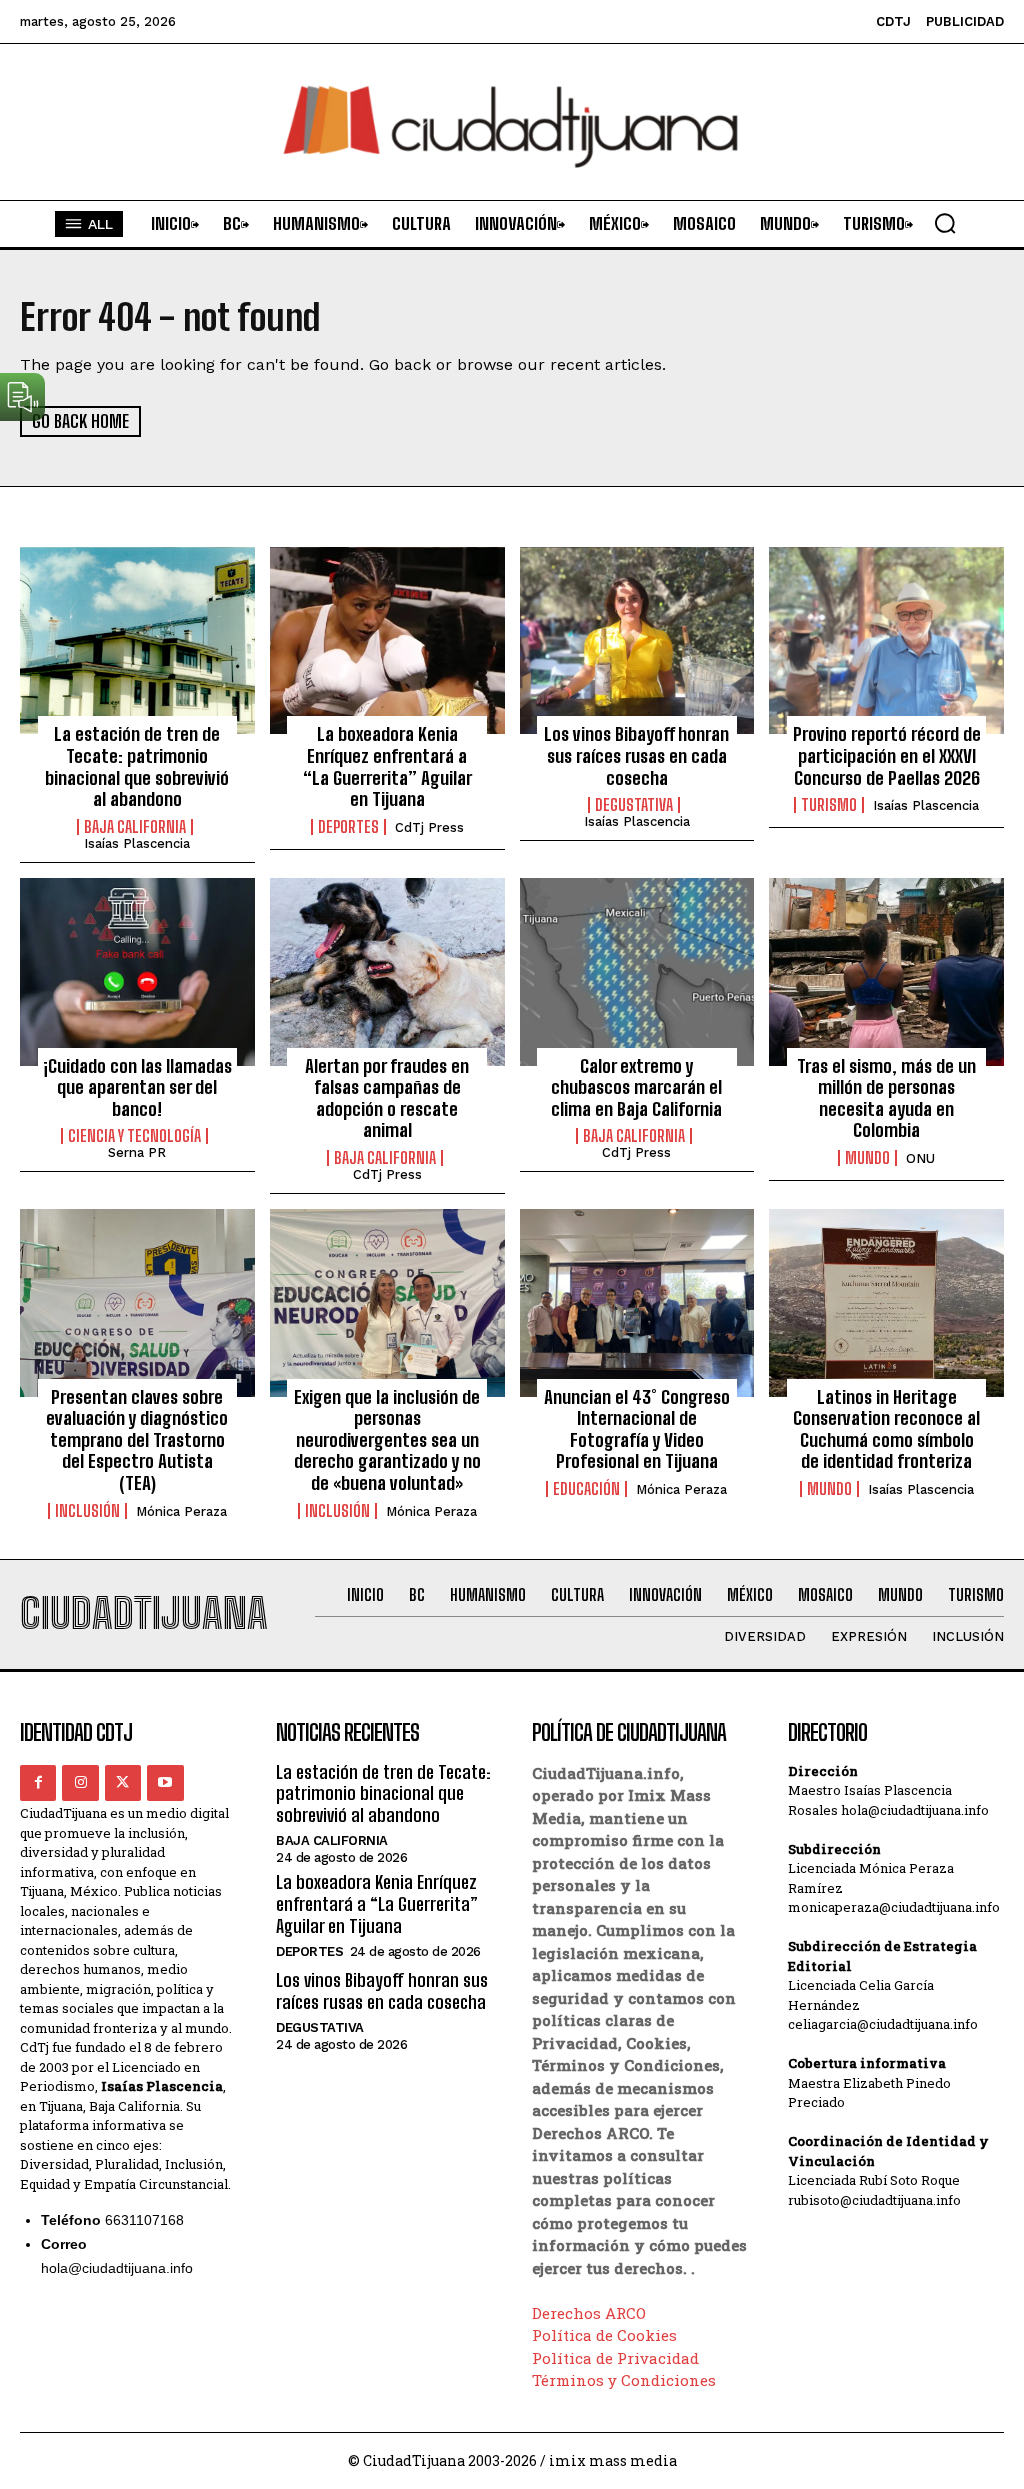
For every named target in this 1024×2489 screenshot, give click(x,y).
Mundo (867, 1158)
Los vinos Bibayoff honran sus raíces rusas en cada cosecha (636, 755)
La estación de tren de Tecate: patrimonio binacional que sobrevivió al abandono (137, 766)
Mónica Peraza (181, 1511)
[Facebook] (38, 1783)
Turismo (829, 805)
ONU (920, 1158)
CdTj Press (429, 827)
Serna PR (137, 1152)
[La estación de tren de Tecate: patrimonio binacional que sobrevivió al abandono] (137, 641)
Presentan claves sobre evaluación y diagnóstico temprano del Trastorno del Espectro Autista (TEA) (137, 1440)
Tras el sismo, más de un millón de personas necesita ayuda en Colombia (886, 1098)
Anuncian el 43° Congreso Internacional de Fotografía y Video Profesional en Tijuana (637, 1429)
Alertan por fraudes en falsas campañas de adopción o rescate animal (387, 1098)
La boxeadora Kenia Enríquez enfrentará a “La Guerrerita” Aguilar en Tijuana (387, 766)
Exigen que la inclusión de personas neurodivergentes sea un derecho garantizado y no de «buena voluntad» (387, 1440)
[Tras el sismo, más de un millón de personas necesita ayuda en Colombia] (886, 972)
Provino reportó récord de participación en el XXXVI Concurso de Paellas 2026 (887, 755)
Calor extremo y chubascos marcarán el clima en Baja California (636, 1087)
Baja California (135, 827)
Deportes (348, 827)
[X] (123, 1783)
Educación (586, 1489)
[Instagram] (80, 1783)
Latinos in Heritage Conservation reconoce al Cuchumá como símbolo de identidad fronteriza (886, 1429)
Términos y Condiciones (624, 2380)
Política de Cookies (604, 2335)
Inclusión (87, 1511)
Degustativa (634, 805)
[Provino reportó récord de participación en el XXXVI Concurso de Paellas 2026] (886, 641)
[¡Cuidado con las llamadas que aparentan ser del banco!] (137, 972)
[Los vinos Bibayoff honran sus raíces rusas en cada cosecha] (637, 641)
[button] (945, 223)
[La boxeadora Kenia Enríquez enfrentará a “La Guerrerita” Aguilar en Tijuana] (387, 641)
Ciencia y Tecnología (134, 1136)
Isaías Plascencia (137, 843)
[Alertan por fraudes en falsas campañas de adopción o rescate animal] (387, 972)
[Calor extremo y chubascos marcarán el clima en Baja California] (637, 972)
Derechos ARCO (589, 2313)
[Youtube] (165, 1783)
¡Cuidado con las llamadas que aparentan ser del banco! (137, 1087)
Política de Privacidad (615, 2358)
